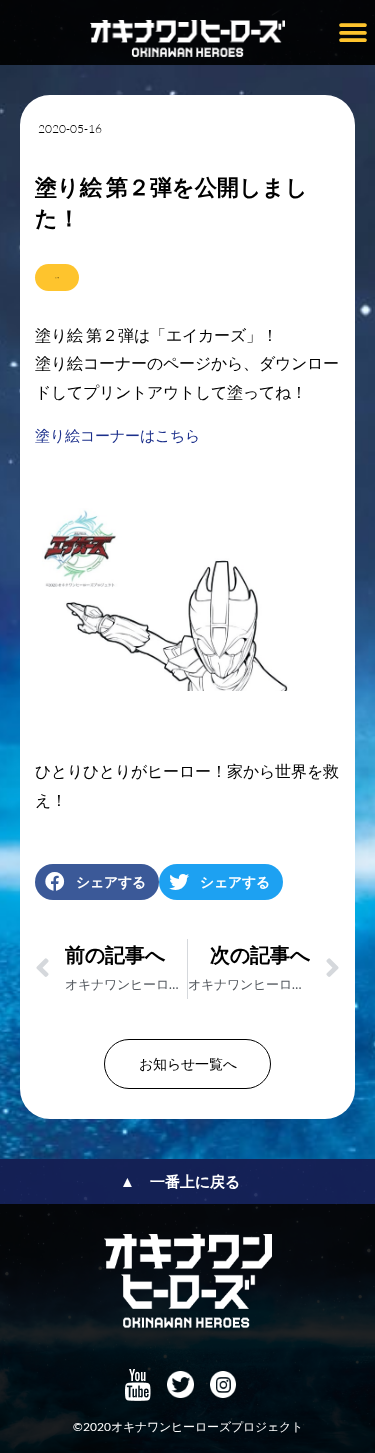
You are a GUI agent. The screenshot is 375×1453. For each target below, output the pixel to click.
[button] (352, 32)
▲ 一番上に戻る (180, 1181)
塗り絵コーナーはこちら (117, 435)
